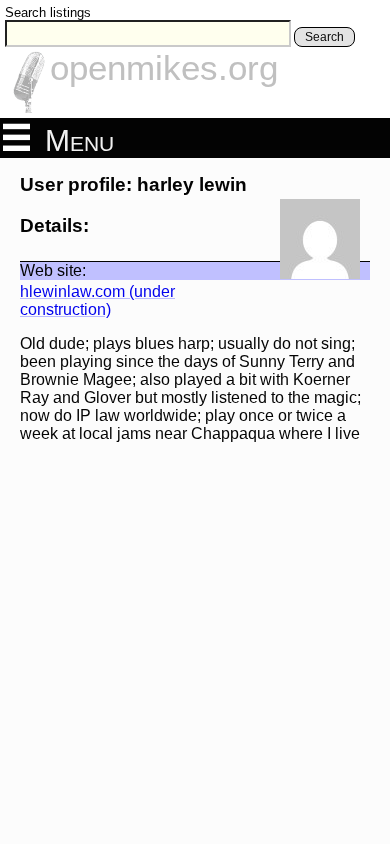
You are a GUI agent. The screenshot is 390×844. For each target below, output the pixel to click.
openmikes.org (164, 67)
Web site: (53, 270)
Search (324, 37)
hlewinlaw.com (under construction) (97, 300)
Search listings (48, 12)
